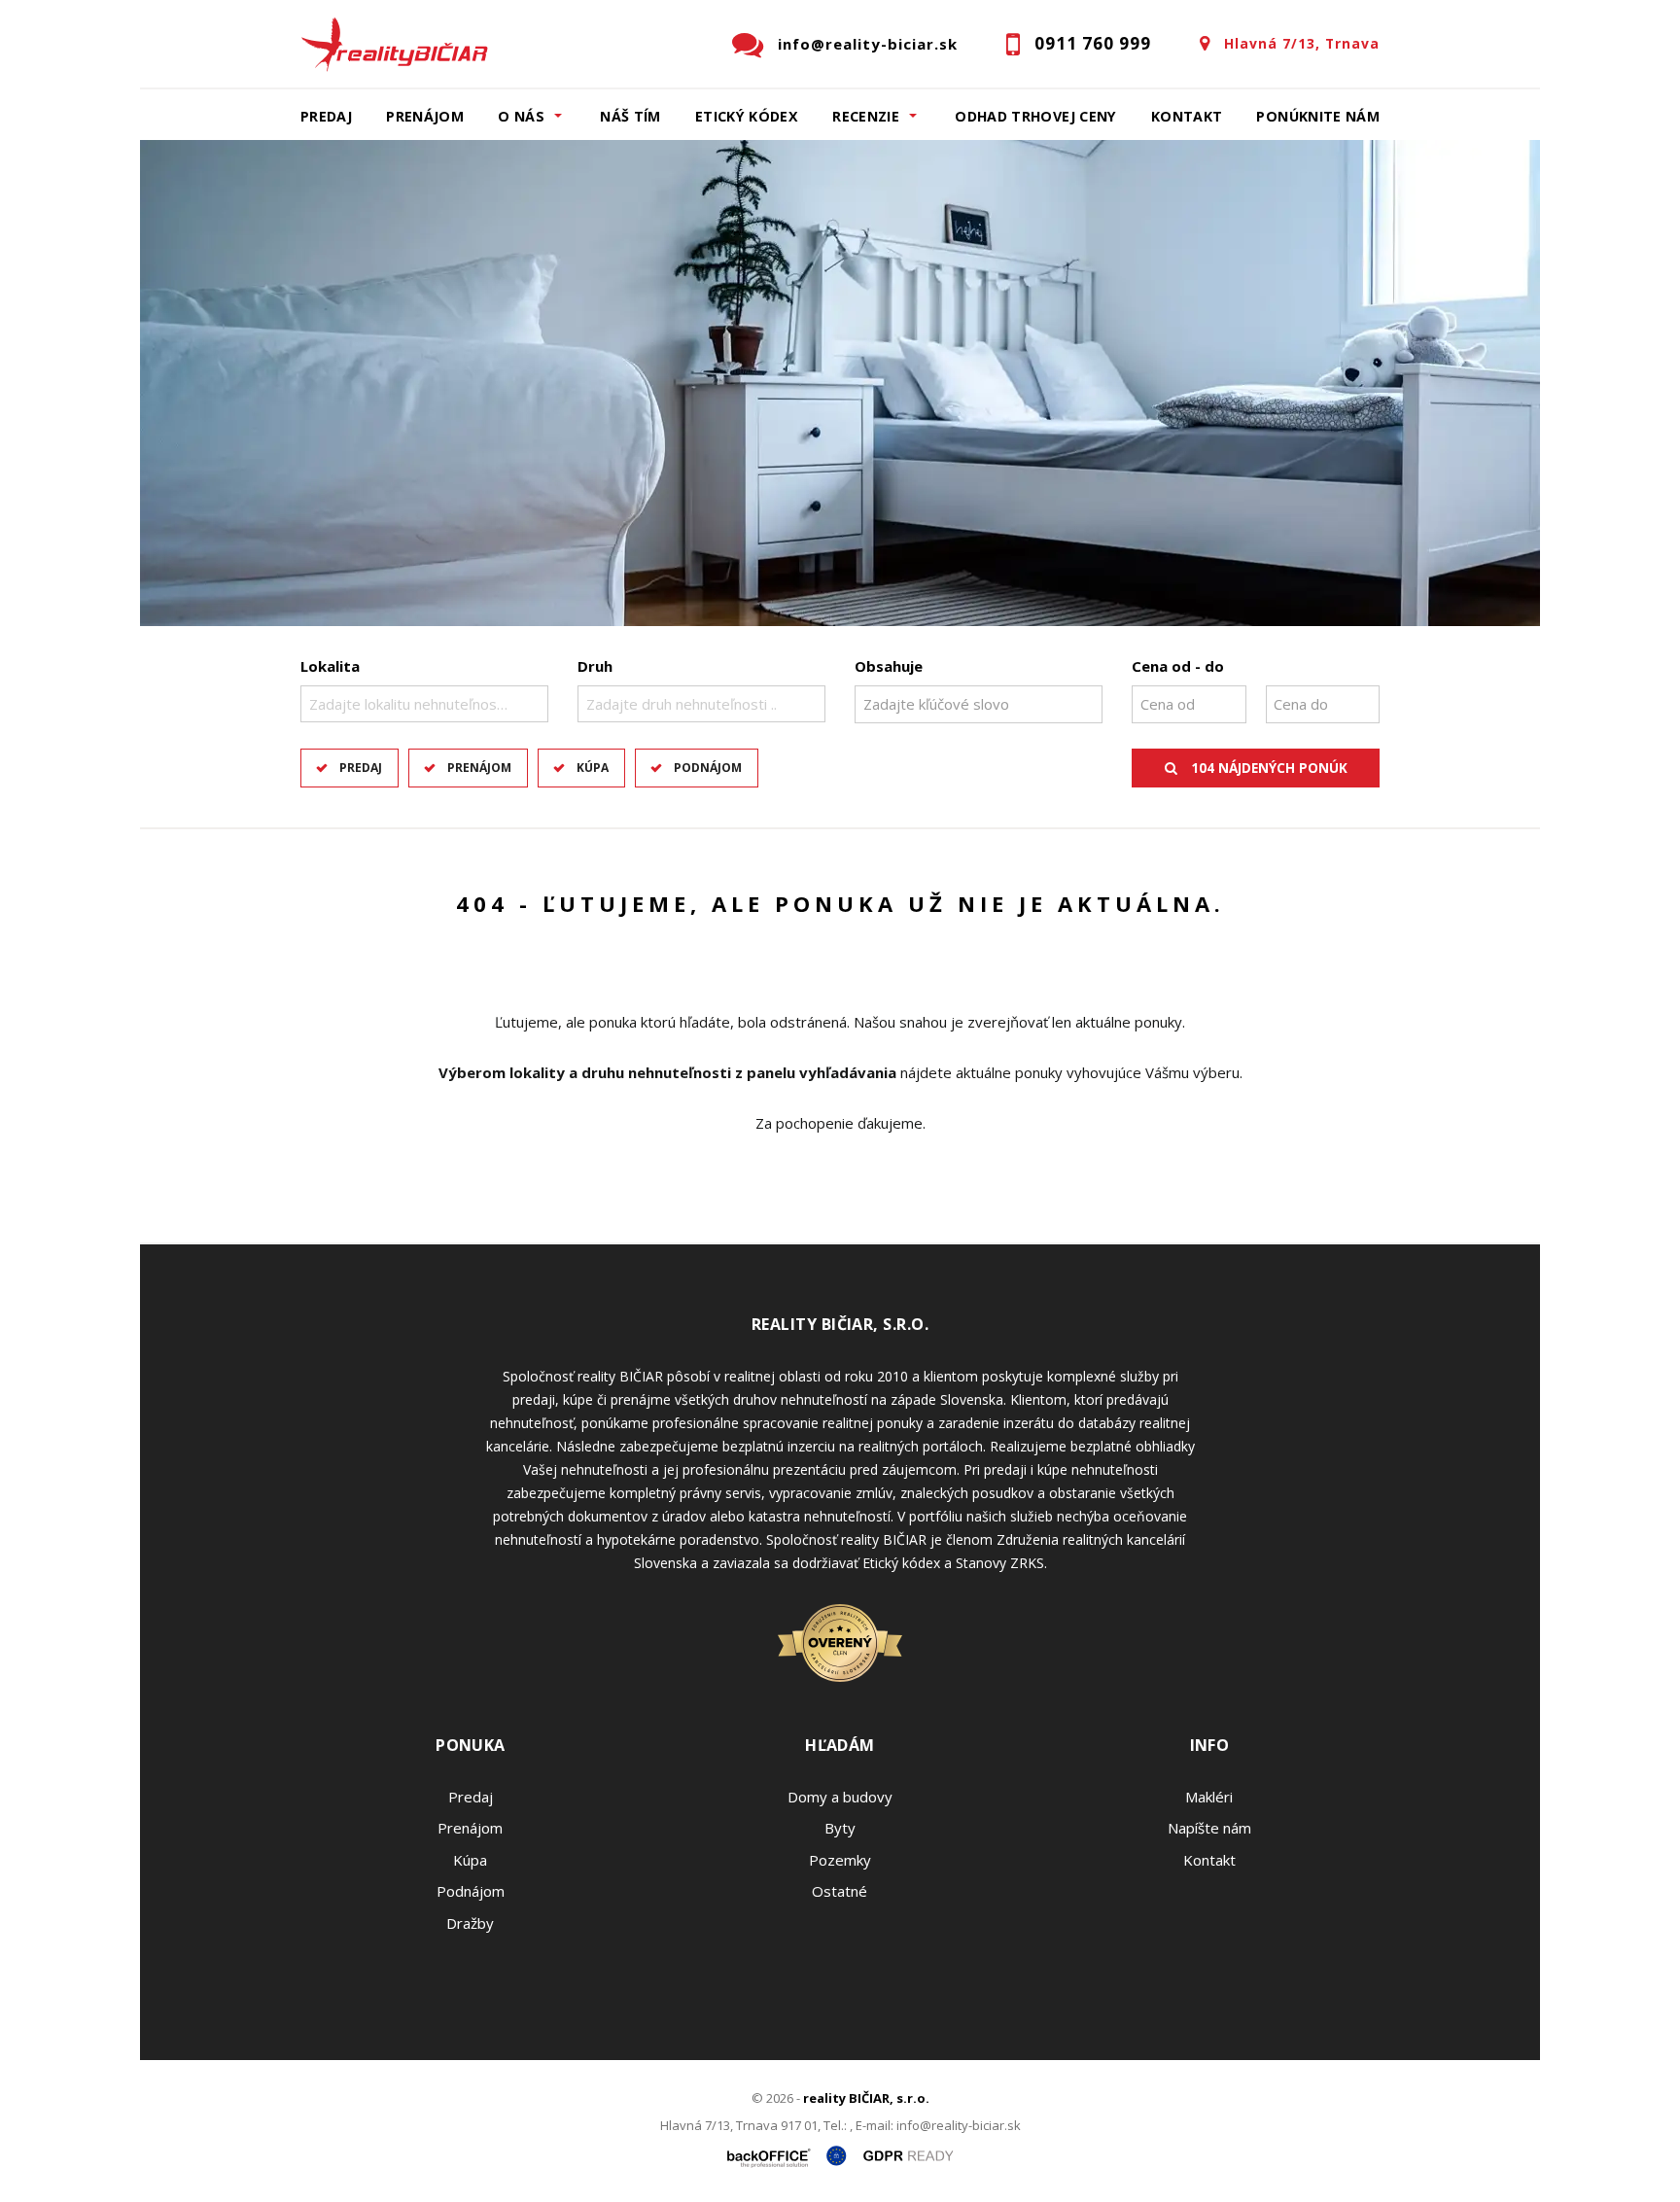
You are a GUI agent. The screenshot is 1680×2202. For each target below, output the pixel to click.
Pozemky (840, 1860)
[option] (840, 383)
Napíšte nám (1209, 1828)
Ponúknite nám (1318, 116)
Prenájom (425, 116)
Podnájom (708, 768)
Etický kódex (747, 116)
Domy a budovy (840, 1797)
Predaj (326, 116)
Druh (595, 666)
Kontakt (1187, 116)
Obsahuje (889, 666)
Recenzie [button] (866, 116)
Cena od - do (1178, 666)
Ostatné (840, 1891)
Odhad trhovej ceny (1035, 116)
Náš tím (630, 116)
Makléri (1209, 1797)
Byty (840, 1828)
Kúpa (593, 768)
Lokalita (330, 666)
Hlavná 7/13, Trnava (1302, 43)
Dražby (470, 1923)
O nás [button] (521, 116)
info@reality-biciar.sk (868, 44)
